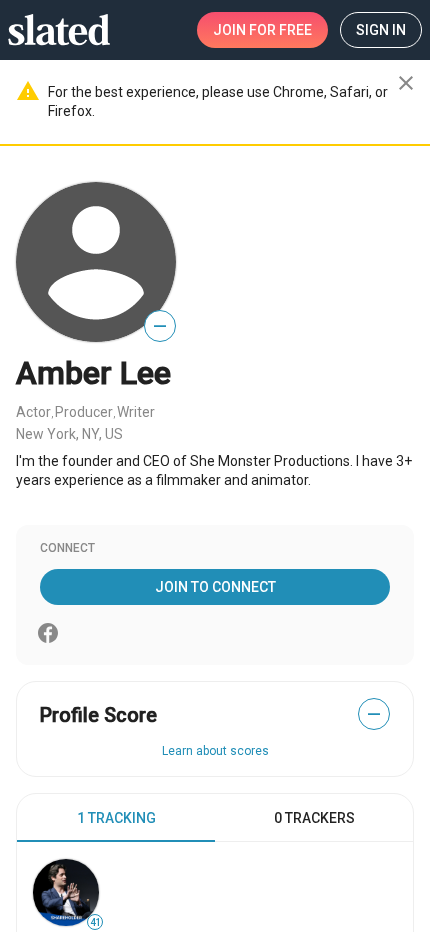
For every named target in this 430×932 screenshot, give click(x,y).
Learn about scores (215, 751)
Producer (84, 412)
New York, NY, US (69, 434)
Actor (33, 412)
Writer (136, 412)
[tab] (116, 818)
